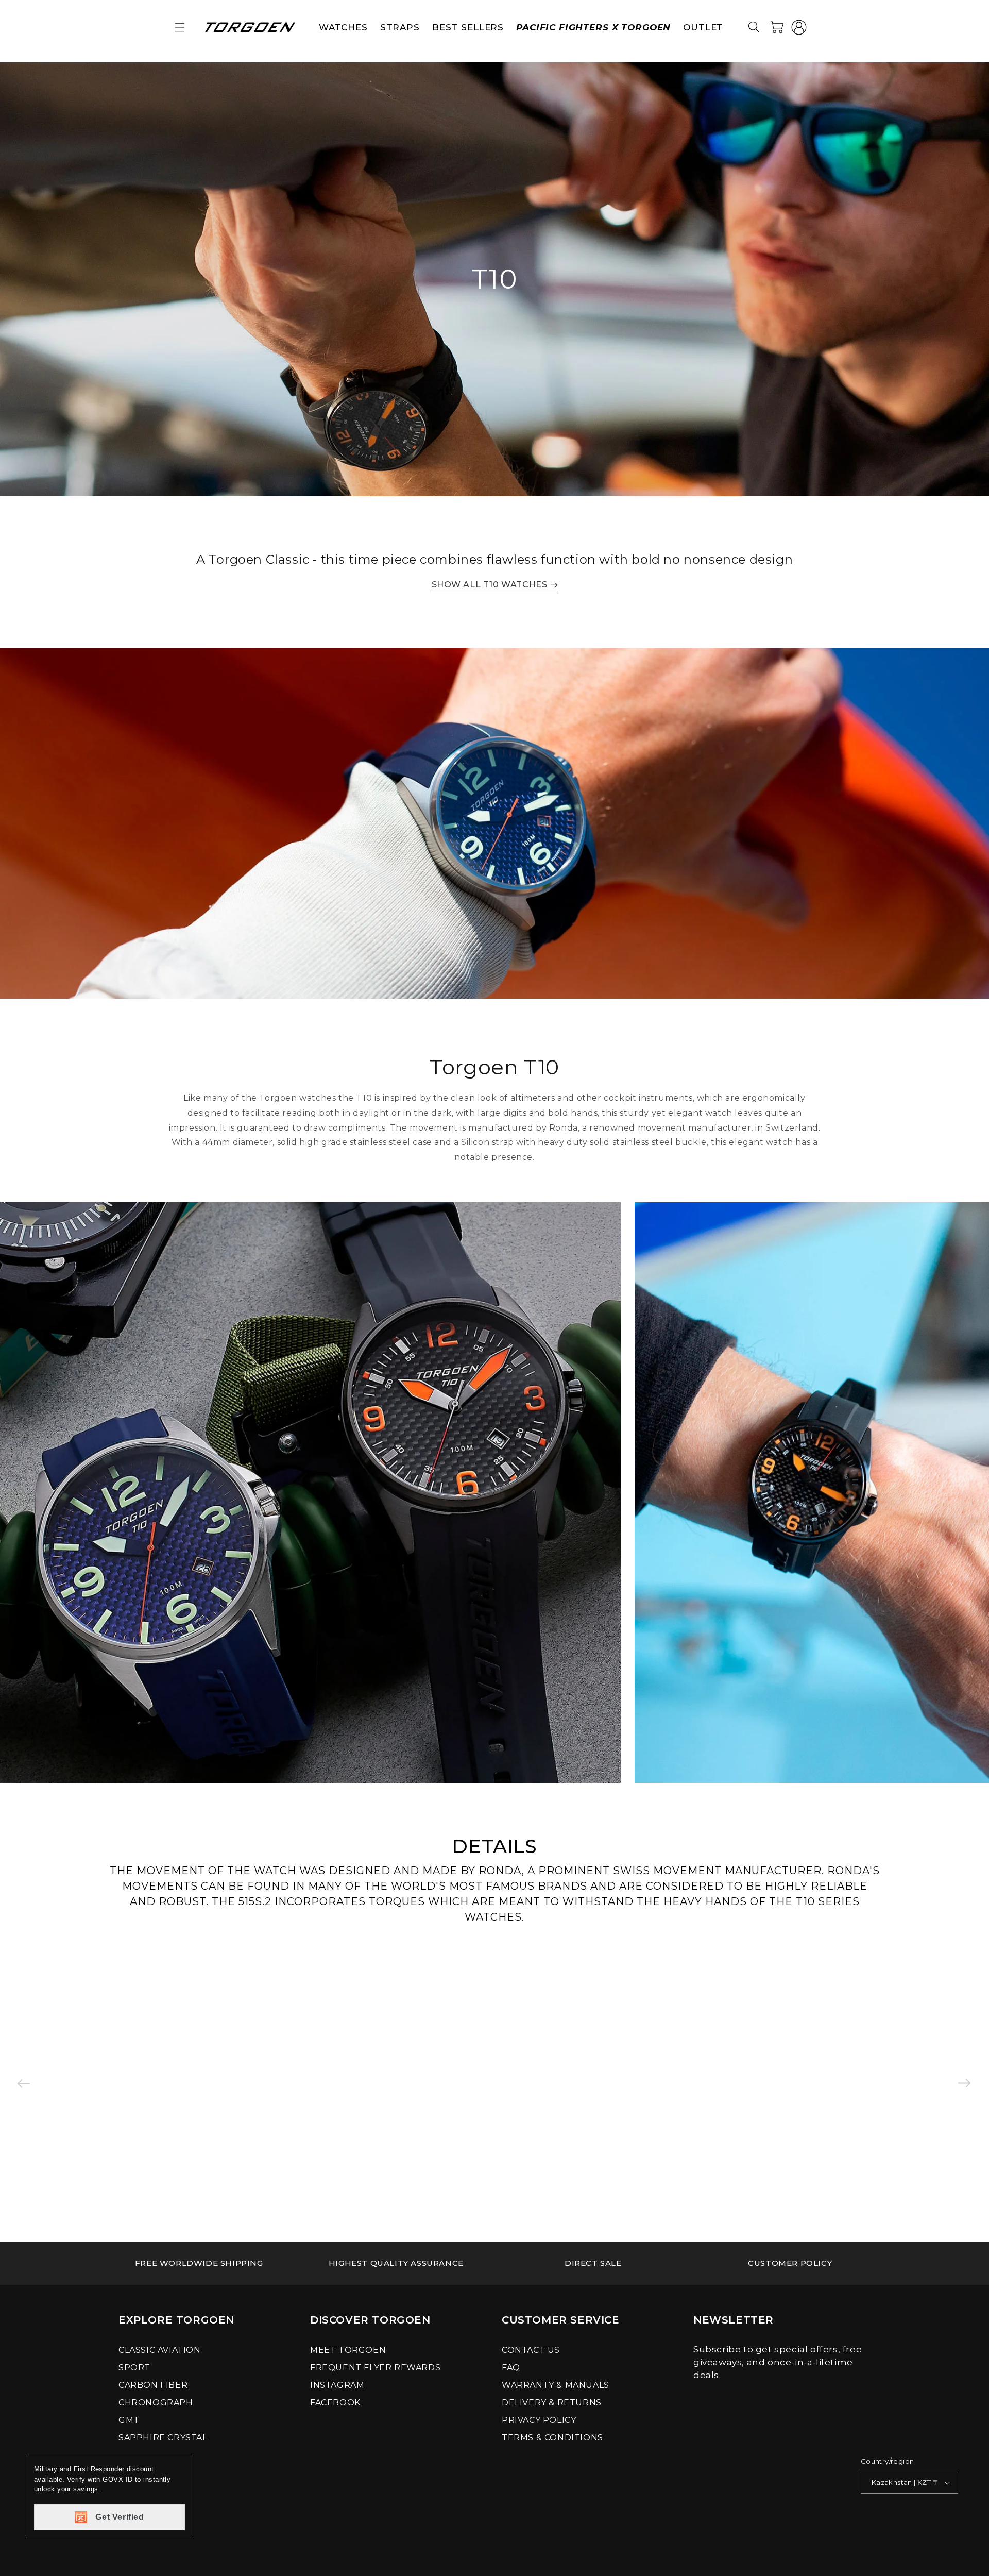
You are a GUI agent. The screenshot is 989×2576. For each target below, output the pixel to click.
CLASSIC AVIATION (160, 2350)
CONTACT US (531, 2350)
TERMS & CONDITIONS (552, 2438)
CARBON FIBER (153, 2385)
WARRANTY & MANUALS (556, 2385)
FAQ (511, 2368)
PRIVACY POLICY (539, 2420)
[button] (180, 27)
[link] (199, 2263)
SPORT (134, 2368)
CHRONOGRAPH (156, 2403)
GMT (129, 2420)
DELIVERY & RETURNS (552, 2403)
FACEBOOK (335, 2403)
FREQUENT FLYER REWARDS (375, 2368)
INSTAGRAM (337, 2385)
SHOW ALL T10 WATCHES (490, 585)
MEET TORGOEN (348, 2350)
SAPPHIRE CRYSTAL (163, 2438)
